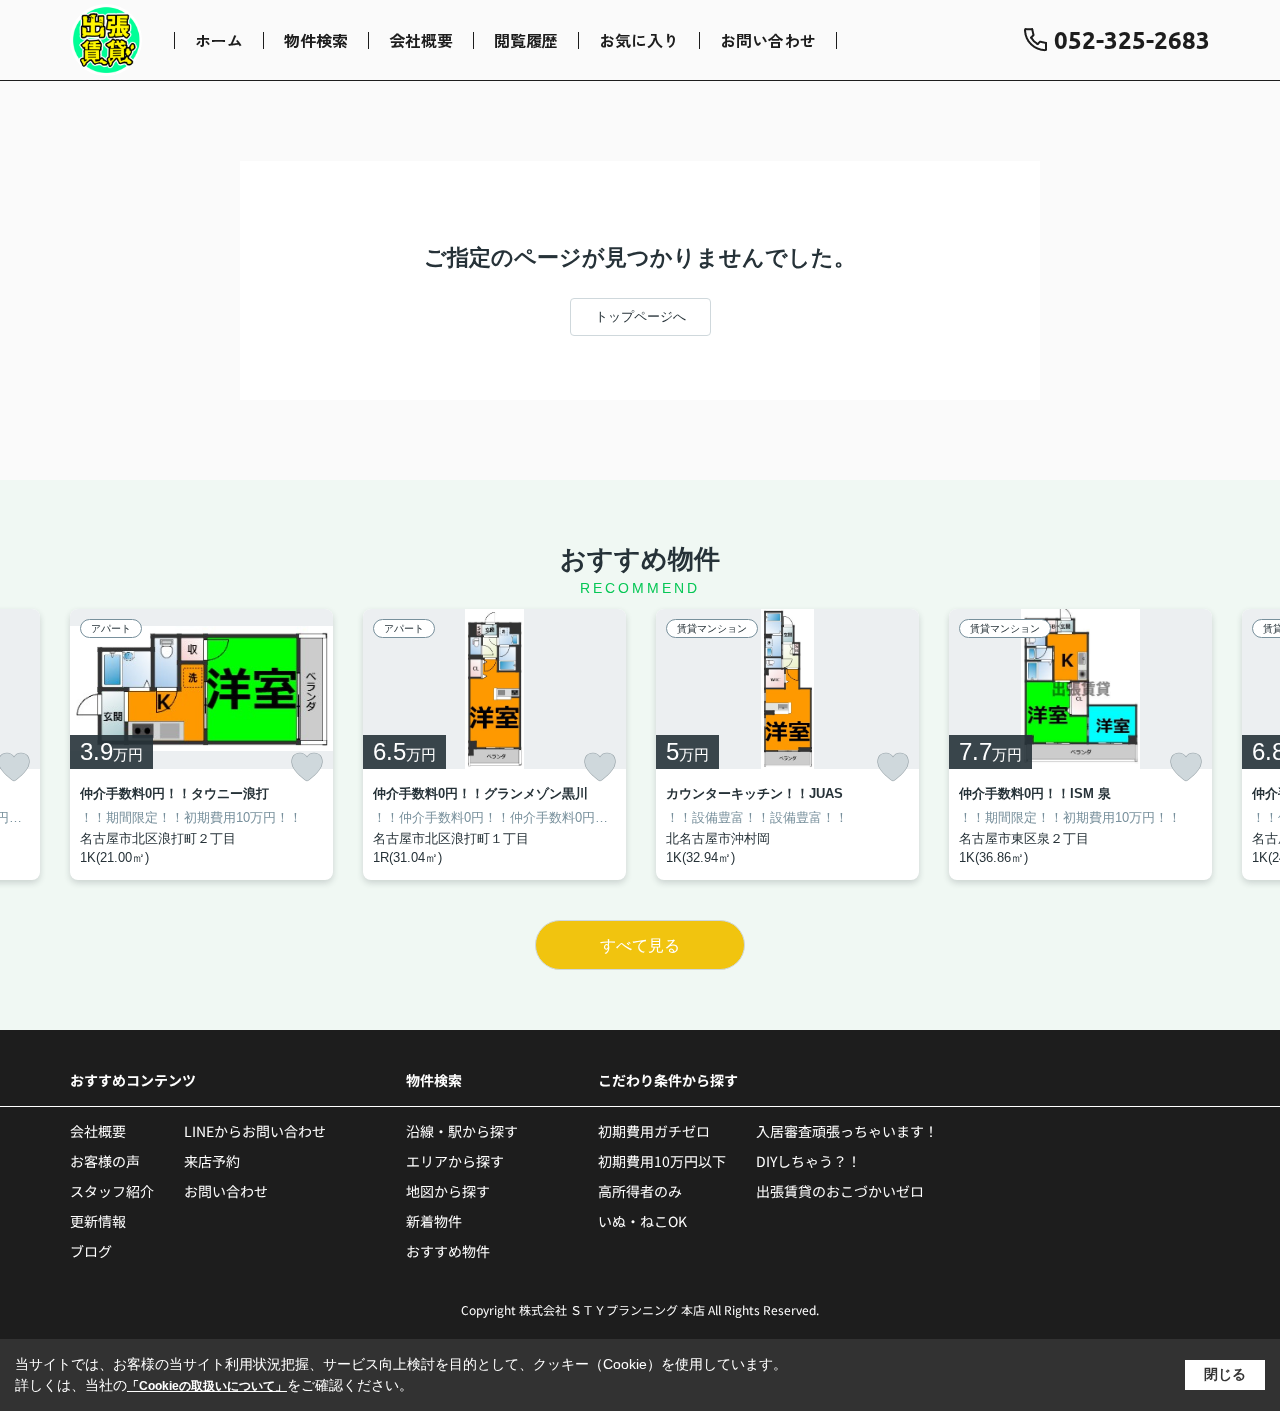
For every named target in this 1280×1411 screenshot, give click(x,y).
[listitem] (201, 744)
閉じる (1225, 1374)
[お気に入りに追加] (307, 767)
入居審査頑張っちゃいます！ (847, 1131)
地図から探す (448, 1191)
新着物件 (434, 1221)
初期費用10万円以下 (662, 1161)
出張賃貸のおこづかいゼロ (840, 1191)
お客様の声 (105, 1161)
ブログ (91, 1251)
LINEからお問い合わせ (255, 1131)
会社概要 (421, 40)
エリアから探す (455, 1161)
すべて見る (640, 945)
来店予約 (212, 1161)
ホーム (219, 40)
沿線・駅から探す (462, 1131)
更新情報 (98, 1221)
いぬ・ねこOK (642, 1221)
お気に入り (639, 40)
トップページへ (640, 316)
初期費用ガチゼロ (654, 1131)
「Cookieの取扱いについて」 (207, 1386)
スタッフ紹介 (112, 1191)
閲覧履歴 (526, 40)
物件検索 (316, 40)
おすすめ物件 (448, 1251)
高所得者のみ (640, 1191)
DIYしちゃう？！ (808, 1161)
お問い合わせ (768, 40)
